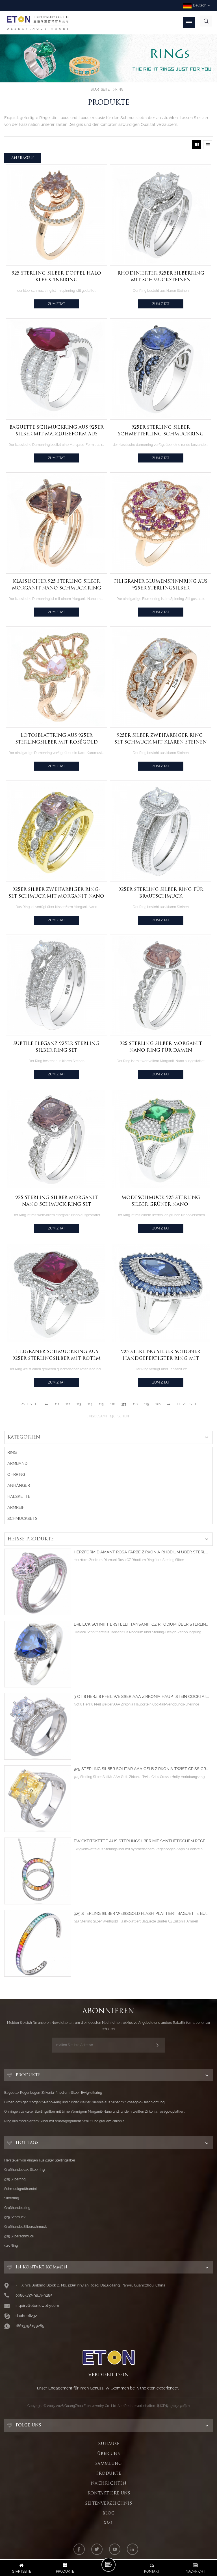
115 (101, 1404)
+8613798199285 (30, 2326)
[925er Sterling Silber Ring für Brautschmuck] (161, 831)
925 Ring (11, 2246)
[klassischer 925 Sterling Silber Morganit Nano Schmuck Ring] (56, 523)
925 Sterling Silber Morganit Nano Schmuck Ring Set (57, 1201)
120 (158, 1404)
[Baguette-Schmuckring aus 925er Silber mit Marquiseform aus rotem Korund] (56, 369)
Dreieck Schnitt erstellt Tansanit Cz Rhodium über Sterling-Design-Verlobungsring (142, 1624)
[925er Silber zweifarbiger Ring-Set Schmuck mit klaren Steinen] (161, 677)
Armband (17, 1463)
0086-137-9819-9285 (34, 2295)
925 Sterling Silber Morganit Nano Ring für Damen (161, 1047)
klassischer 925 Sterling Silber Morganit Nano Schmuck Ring (57, 585)
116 (113, 1404)
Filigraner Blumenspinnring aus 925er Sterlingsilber (161, 585)
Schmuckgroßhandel (20, 2189)
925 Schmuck (15, 2217)
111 (57, 1404)
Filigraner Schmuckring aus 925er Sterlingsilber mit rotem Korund (57, 1355)
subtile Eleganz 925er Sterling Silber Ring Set (56, 1047)
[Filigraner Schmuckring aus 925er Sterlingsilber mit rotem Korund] (56, 1293)
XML (108, 2523)
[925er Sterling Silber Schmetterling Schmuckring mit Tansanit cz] (161, 369)
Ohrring (16, 1474)
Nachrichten (109, 2483)
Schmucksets (22, 1518)
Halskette (19, 1496)
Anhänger (19, 1485)
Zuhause (109, 2444)
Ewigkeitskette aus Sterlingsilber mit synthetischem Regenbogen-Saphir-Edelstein (142, 1841)
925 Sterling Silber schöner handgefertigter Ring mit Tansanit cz (161, 1355)
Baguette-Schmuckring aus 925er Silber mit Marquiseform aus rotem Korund (56, 431)
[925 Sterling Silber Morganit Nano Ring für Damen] (161, 985)
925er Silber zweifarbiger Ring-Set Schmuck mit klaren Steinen (161, 739)
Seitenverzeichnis (108, 2503)
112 (68, 1404)
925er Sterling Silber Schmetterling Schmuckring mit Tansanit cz (161, 431)
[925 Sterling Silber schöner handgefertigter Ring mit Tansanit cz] (161, 1293)
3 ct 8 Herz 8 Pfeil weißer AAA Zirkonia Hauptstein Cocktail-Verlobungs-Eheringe (142, 1697)
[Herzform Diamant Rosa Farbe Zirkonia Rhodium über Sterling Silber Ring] (38, 1582)
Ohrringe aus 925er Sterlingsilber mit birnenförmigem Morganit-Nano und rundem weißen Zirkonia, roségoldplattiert (94, 2112)
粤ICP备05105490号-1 (173, 2406)
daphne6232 (26, 2316)
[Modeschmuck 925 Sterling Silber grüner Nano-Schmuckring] (161, 1139)
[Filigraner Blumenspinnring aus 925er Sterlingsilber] (161, 523)
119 (147, 1404)
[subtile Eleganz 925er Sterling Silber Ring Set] (56, 985)
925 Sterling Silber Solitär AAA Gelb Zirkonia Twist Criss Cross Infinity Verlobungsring (142, 1769)
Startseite (100, 89)
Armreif (16, 1507)
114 (90, 1404)
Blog (108, 2513)
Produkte (108, 2473)
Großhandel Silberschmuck (25, 2227)
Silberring (12, 2198)
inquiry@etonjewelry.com (37, 2306)
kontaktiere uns (109, 2493)
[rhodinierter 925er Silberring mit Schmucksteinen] (161, 215)
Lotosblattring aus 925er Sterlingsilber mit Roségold (57, 739)
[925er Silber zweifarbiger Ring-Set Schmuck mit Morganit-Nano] (56, 831)
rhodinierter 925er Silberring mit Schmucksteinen (161, 276)
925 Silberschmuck (19, 2236)
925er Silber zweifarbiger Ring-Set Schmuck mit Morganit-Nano (56, 893)
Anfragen (23, 158)
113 (79, 1404)
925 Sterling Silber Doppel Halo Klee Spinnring (56, 276)
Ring (119, 89)
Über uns (108, 2454)
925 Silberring (15, 2179)
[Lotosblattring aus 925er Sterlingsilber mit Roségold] (56, 677)
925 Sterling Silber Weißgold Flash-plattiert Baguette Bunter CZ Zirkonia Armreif (142, 1914)
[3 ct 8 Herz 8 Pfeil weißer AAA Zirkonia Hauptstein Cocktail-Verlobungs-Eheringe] (38, 1726)
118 (135, 1404)
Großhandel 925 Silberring (24, 2170)
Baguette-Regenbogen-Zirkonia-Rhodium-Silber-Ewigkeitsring (53, 2093)
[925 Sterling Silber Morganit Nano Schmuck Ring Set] (56, 1139)
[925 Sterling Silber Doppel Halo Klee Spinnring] (56, 215)
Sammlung (108, 2463)
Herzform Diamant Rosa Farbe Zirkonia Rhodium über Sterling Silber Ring (142, 1552)
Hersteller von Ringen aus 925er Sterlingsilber (40, 2160)
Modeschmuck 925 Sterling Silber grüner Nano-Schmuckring (161, 1201)
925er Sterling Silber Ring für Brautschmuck (161, 893)
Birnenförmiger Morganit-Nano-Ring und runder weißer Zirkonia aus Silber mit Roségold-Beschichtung (84, 2102)
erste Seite (29, 1404)
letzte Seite (188, 1404)
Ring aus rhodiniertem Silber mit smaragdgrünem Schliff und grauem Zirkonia (64, 2121)
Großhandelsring (17, 2208)
